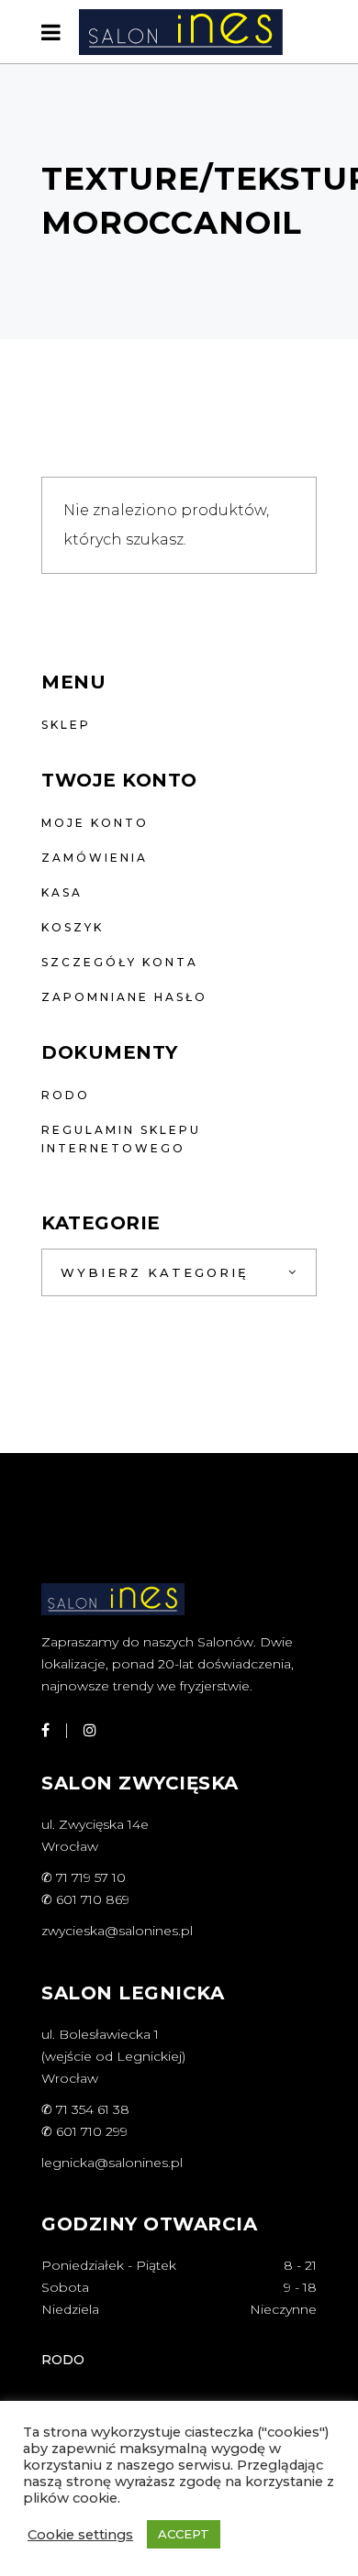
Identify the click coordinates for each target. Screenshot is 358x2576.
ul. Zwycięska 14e (95, 1824)
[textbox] (179, 1272)
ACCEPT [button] (184, 2534)
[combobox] (179, 1272)
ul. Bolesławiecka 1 (100, 2034)
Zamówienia (95, 858)
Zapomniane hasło (124, 997)
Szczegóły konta (120, 962)
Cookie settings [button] (80, 2535)
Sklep (66, 725)
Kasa (62, 892)
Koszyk (73, 927)
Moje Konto (95, 823)
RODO (66, 1095)
